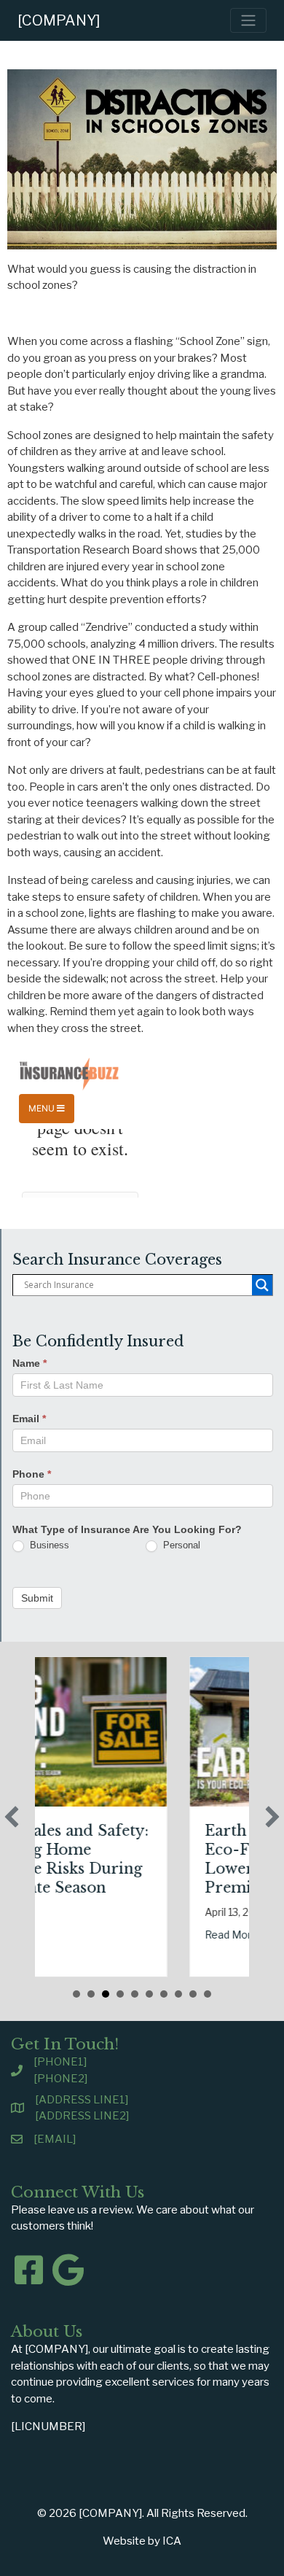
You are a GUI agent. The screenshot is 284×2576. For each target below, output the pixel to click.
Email (29, 1419)
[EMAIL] (55, 2139)
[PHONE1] (60, 2062)
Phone (32, 1474)
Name (29, 1363)
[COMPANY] (59, 20)
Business (48, 1545)
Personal (180, 1545)
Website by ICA (142, 2541)
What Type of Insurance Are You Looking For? (127, 1529)
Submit (37, 1598)
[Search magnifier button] (262, 1285)
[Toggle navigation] (248, 20)
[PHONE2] (60, 2079)
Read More (158, 1935)
